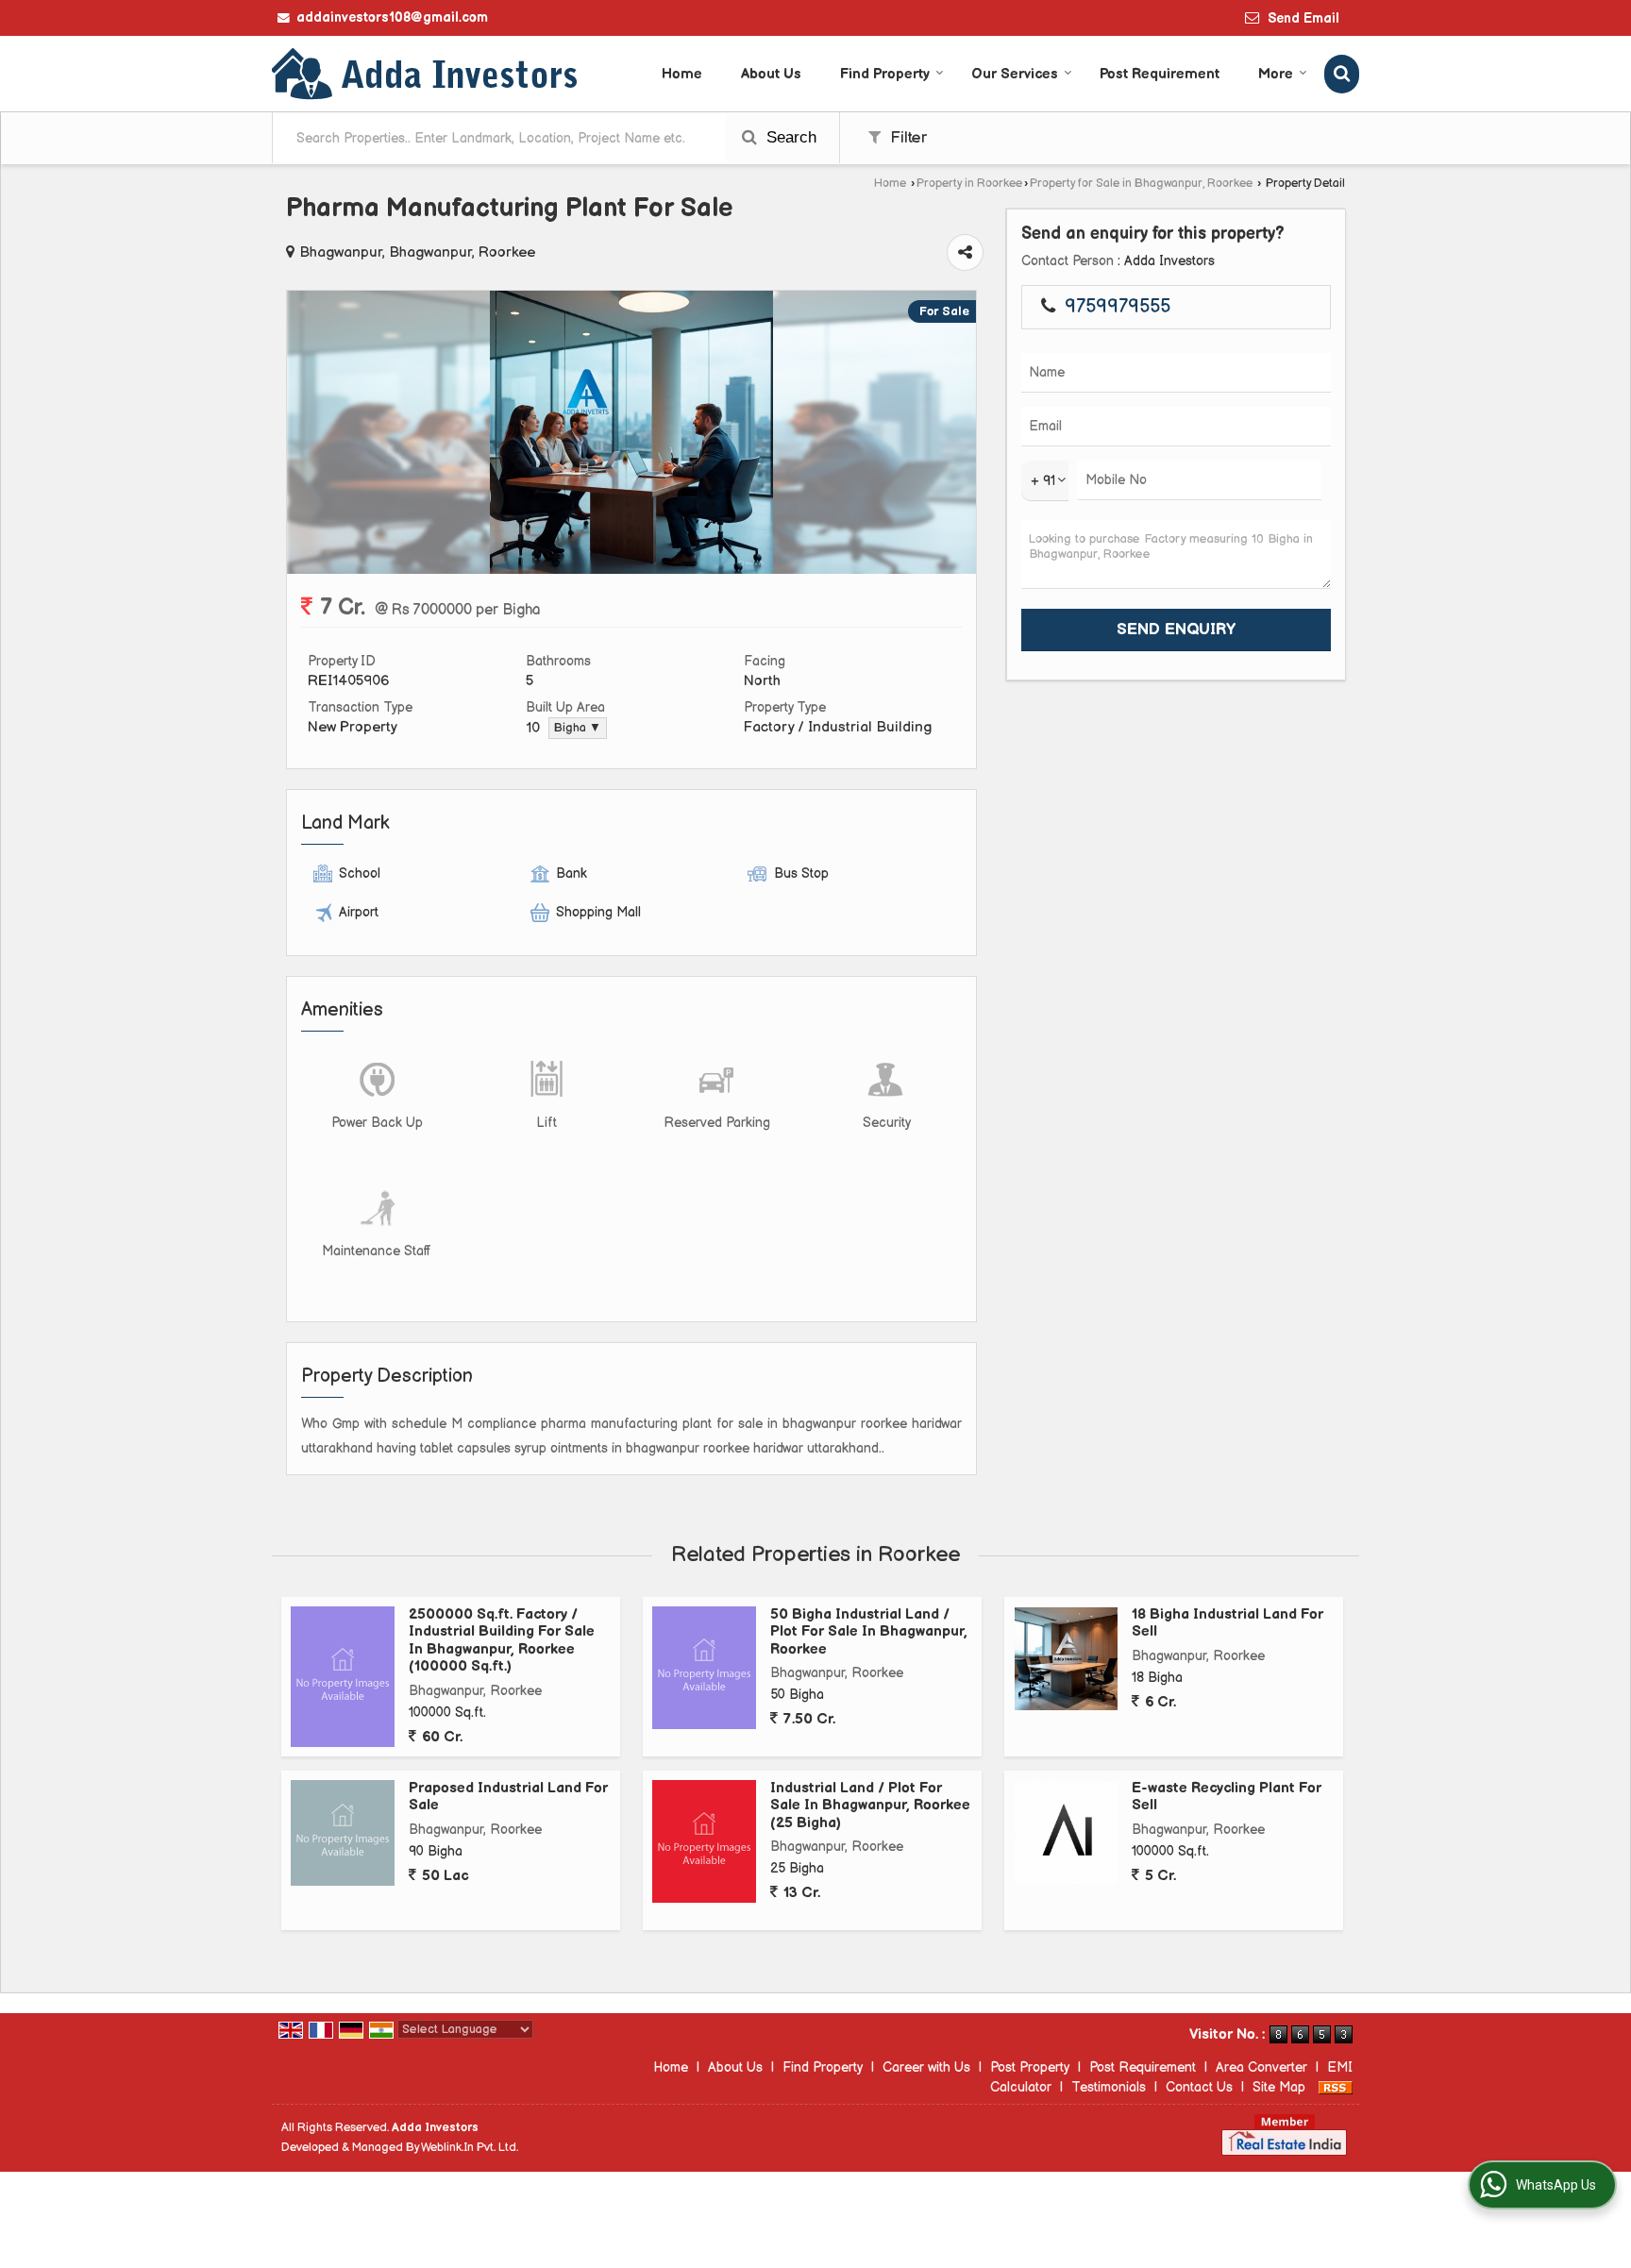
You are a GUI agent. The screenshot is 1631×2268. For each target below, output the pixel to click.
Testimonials (1109, 2087)
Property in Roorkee (969, 184)
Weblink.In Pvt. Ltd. (470, 2148)
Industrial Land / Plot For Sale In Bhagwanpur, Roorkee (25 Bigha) (870, 1806)
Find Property (885, 74)
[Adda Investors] (426, 74)
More (1276, 74)
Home (682, 74)
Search (789, 137)
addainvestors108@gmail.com (392, 17)
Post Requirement (1160, 74)
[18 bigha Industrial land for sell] (1066, 1659)
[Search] (1342, 74)
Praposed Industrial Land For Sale (508, 1797)
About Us (771, 74)
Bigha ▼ (578, 728)
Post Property (1030, 2067)
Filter (906, 138)
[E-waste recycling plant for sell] (1066, 1832)
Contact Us (1199, 2087)
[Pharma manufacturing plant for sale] (631, 570)
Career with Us (926, 2067)
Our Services (1015, 74)
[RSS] (1336, 2087)
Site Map (1279, 2087)
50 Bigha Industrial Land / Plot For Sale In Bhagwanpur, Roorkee (869, 1632)
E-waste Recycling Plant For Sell (1227, 1797)
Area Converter (1261, 2067)
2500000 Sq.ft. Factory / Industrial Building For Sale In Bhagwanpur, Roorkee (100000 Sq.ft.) (502, 1640)
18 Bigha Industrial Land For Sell (1227, 1623)
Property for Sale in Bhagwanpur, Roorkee (1141, 184)
